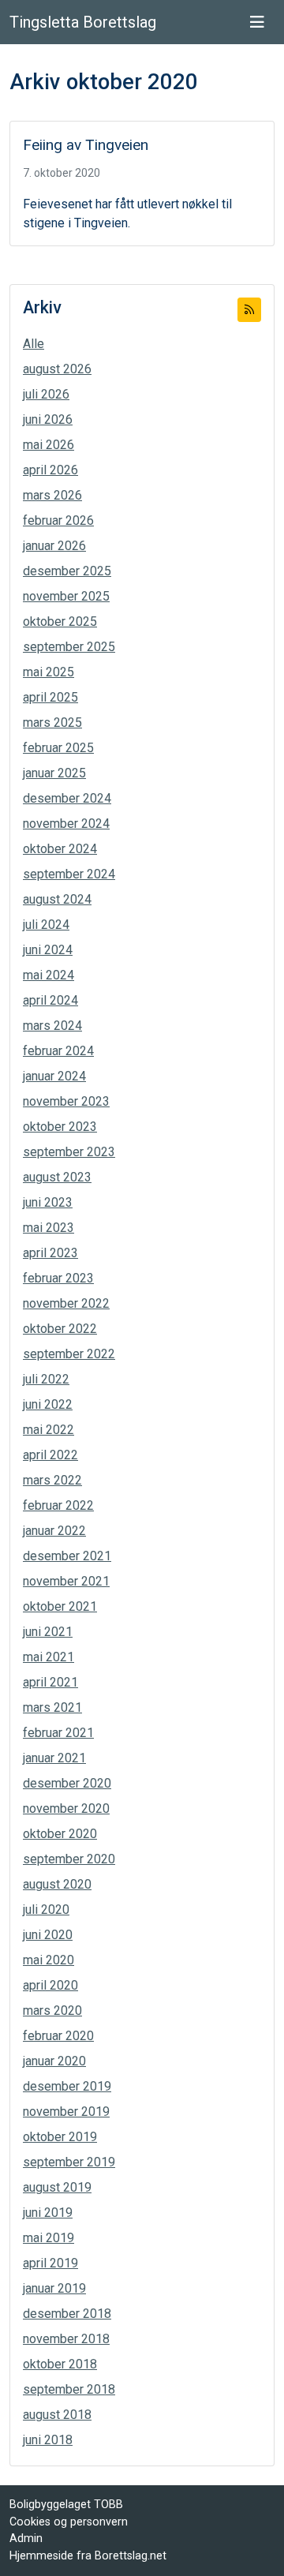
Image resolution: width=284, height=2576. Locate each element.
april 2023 (50, 1253)
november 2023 (66, 1101)
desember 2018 (67, 2314)
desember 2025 (67, 571)
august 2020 (57, 1884)
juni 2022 (48, 1404)
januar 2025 (54, 773)
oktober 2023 (60, 1127)
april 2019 (50, 2263)
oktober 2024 (60, 849)
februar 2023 (58, 1278)
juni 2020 (48, 1935)
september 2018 (69, 2389)
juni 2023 (48, 1202)
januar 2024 (54, 1076)
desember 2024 (67, 798)
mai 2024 (49, 975)
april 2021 (50, 1682)
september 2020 (69, 1859)
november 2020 (66, 1808)
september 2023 (69, 1152)
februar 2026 (58, 520)
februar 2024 (58, 1051)
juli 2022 (46, 1379)
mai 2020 (49, 1960)
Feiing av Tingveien (86, 145)
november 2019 (66, 2112)
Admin (26, 2539)
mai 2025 (49, 672)
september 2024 (69, 874)
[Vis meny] (257, 22)
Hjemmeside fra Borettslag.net (88, 2556)
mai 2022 (49, 1430)
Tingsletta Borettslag (83, 22)
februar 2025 (58, 748)
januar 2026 (54, 546)
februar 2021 (58, 1733)
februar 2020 (58, 2036)
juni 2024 (48, 950)
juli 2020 (46, 1910)
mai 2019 (49, 2238)
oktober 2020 (60, 1834)
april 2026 (50, 470)
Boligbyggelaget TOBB (66, 2505)
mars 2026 (52, 495)
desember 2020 (67, 1783)
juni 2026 (48, 419)
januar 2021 (54, 1758)
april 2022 (50, 1455)
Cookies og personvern (69, 2522)
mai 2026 (49, 445)
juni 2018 (48, 2440)
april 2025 (50, 697)
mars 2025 (52, 723)
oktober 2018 (60, 2364)
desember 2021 (67, 1556)
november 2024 (66, 824)
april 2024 (50, 1000)
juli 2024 (46, 925)
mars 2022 (52, 1480)
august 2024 (57, 899)
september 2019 (69, 2162)
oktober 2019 (60, 2137)
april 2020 (50, 1985)
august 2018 (57, 2415)
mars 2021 (52, 1707)
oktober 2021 (60, 1606)
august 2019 (57, 2187)
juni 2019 (48, 2213)
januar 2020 (54, 2061)
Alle (34, 344)
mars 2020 (52, 2011)
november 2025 (66, 596)
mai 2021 (49, 1657)
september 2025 (69, 647)
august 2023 (57, 1177)
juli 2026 (46, 394)
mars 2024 (52, 1026)
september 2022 (69, 1354)
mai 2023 (49, 1228)
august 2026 (57, 369)
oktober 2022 (60, 1329)
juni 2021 (48, 1632)
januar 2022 (54, 1531)
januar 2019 (54, 2288)
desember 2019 (67, 2086)
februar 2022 (58, 1505)
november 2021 (66, 1581)
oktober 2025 (60, 622)
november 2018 (66, 2339)
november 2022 (66, 1303)
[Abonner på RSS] (249, 310)
